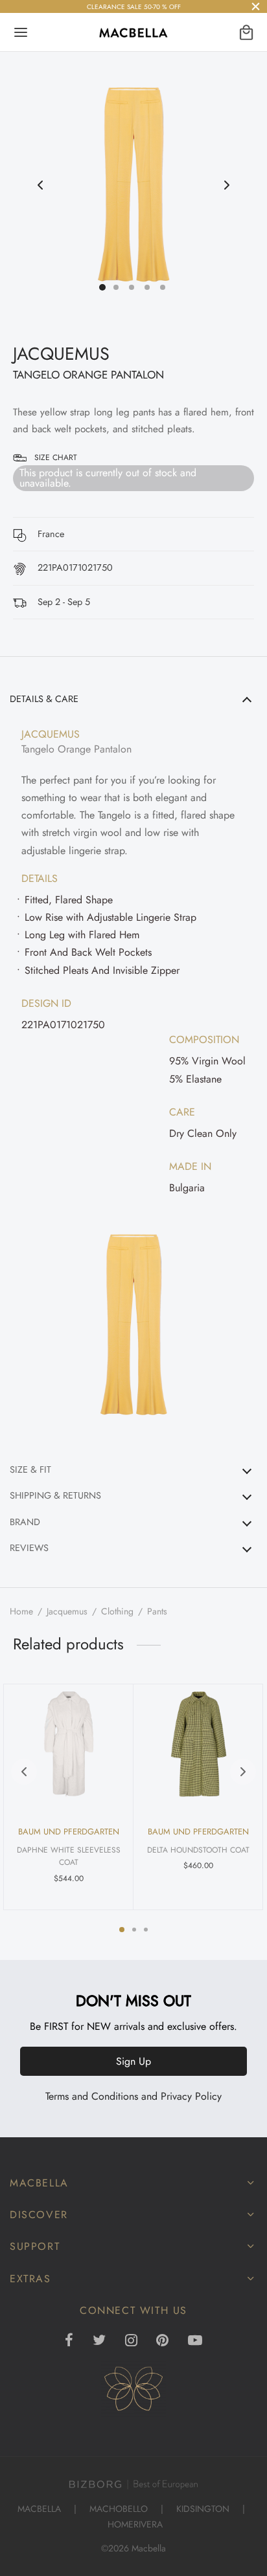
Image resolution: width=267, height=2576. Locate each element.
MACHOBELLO (119, 2509)
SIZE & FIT (30, 1470)
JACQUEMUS (61, 354)
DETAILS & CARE (44, 699)
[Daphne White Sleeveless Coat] (69, 1744)
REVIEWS (29, 1548)
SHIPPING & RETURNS (55, 1495)
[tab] (133, 1068)
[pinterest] (162, 2341)
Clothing (117, 1611)
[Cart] (246, 32)
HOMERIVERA (135, 2524)
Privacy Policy (191, 2096)
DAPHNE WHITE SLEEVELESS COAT (69, 1856)
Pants (157, 1611)
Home (21, 1611)
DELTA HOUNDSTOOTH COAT (198, 1850)
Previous (40, 185)
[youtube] (195, 2341)
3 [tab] (146, 1930)
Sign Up (133, 2061)
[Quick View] (110, 1702)
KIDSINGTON (203, 2509)
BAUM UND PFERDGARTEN (69, 1832)
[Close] (256, 6)
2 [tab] (134, 1930)
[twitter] (99, 2341)
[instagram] (131, 2341)
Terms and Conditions (92, 2096)
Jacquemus (67, 1611)
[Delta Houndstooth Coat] (198, 1744)
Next (227, 185)
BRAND (25, 1522)
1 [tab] (122, 1930)
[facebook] (69, 2341)
